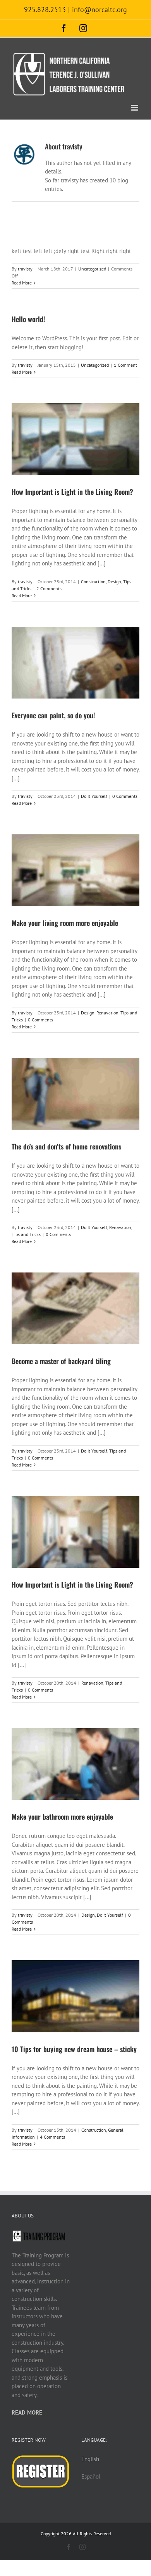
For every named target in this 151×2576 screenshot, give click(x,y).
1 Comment (125, 365)
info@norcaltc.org (100, 10)
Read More (22, 283)
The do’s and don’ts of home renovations (66, 1146)
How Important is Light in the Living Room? (72, 492)
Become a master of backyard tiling (61, 1361)
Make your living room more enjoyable (65, 923)
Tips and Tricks (26, 1234)
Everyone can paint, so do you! (53, 715)
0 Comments (125, 796)
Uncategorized (92, 269)
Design (114, 582)
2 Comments (49, 589)
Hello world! (28, 319)
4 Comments (52, 2137)
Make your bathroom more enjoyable (62, 1817)
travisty (25, 269)
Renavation (107, 1013)
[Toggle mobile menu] (135, 108)
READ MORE (27, 2412)
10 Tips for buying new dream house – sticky (74, 2049)
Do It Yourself (94, 796)
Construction (93, 582)
